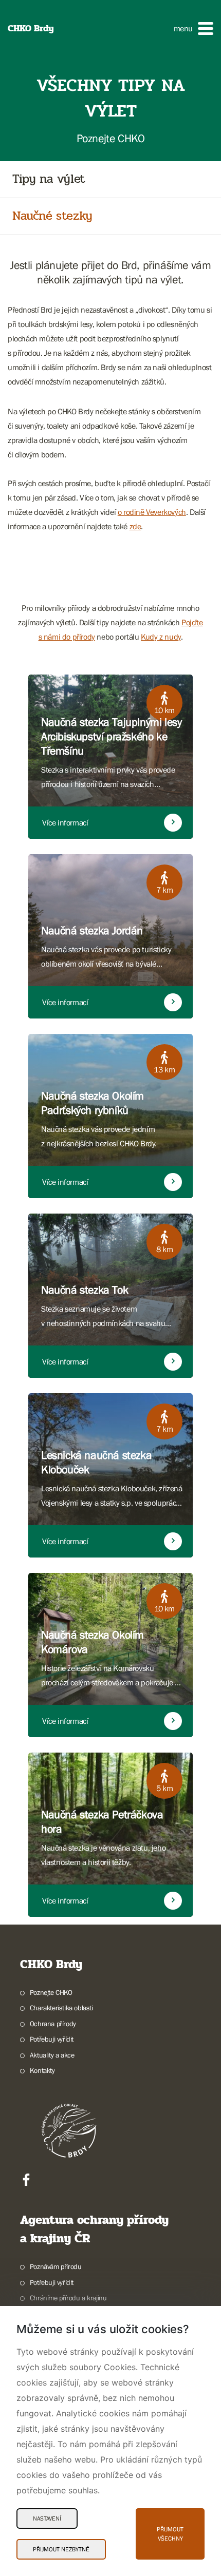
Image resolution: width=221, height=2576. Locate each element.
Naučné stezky (52, 216)
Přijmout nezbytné (61, 2549)
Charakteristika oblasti (61, 2008)
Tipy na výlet (49, 179)
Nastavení (47, 2519)
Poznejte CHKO (51, 1992)
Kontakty (42, 2070)
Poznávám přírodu (56, 2266)
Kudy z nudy (161, 637)
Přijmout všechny (170, 2534)
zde (135, 526)
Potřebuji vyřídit (52, 2039)
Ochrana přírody (53, 2024)
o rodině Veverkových (152, 512)
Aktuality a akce (52, 2055)
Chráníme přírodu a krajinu (68, 2298)
